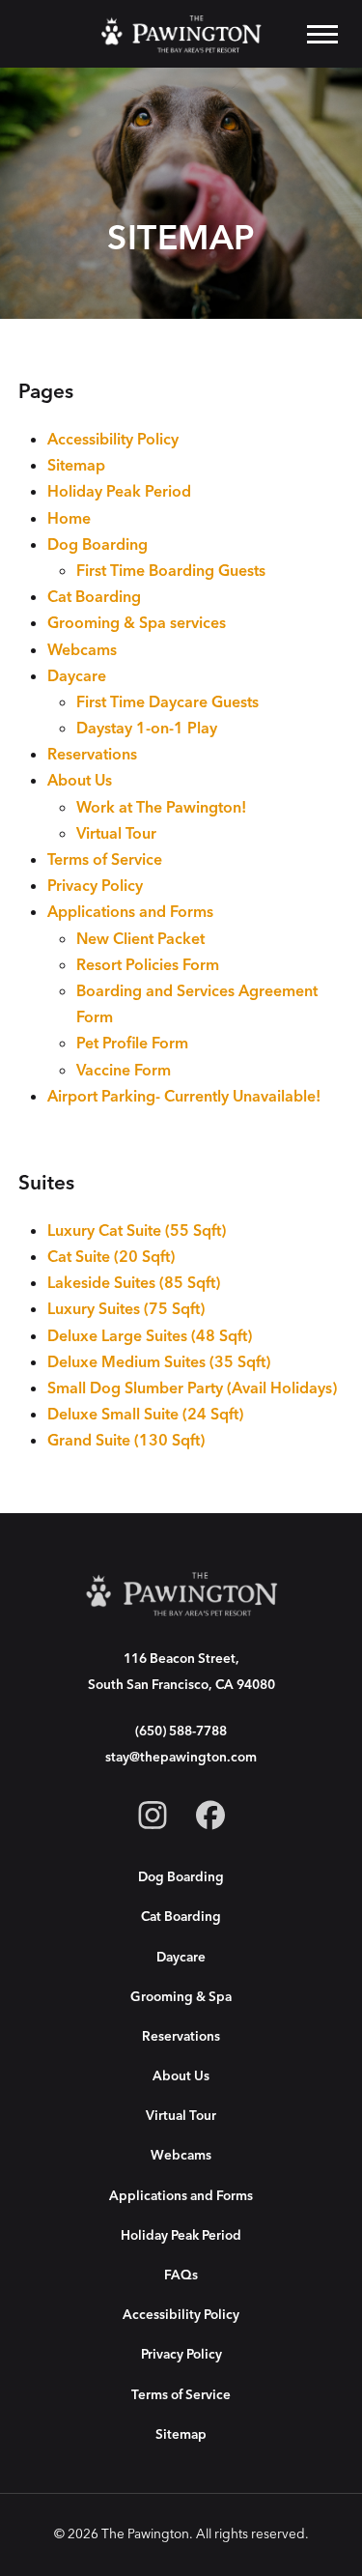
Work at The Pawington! (161, 808)
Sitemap (76, 466)
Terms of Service (105, 860)
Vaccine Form (124, 1071)
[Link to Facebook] (210, 1819)
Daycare (77, 676)
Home (69, 519)
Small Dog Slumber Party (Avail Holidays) (192, 1388)
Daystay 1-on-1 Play (147, 729)
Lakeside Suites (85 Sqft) (134, 1283)
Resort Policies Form (148, 965)
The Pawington (145, 2534)
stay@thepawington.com (181, 1757)
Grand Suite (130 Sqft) (126, 1441)
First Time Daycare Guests (167, 702)
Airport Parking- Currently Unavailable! (184, 1097)
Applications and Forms (130, 912)
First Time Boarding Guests (171, 571)
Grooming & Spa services (137, 623)
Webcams (82, 650)
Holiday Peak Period (119, 492)
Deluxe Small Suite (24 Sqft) (145, 1415)
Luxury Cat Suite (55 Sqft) (137, 1231)
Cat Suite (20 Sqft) (111, 1257)
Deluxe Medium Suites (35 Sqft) (159, 1362)
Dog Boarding (97, 545)
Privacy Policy (95, 886)
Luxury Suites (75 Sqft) (126, 1309)
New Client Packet (140, 939)
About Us (80, 781)
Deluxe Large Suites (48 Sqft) (150, 1336)
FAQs (181, 2275)
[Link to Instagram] (153, 1819)
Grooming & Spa (181, 1997)
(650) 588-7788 (181, 1731)
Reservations (92, 755)
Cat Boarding (94, 597)
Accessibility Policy (113, 440)
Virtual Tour (116, 834)
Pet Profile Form (132, 1044)
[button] (322, 34)
